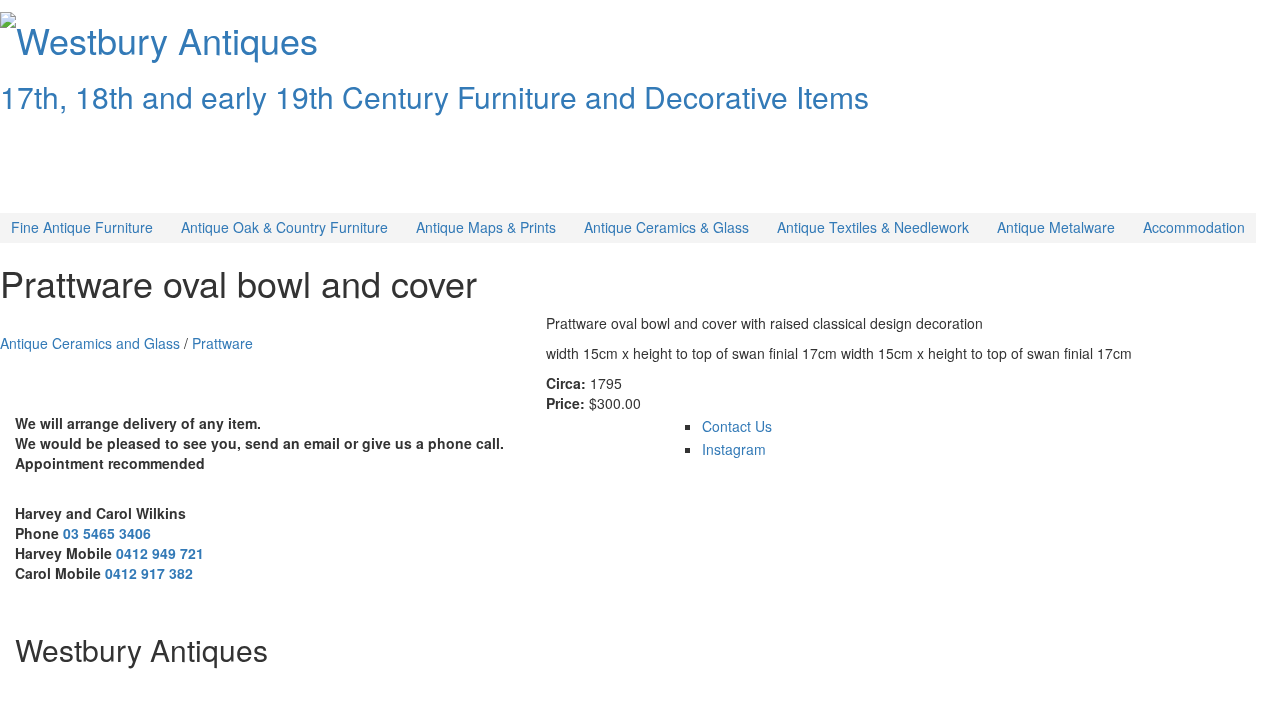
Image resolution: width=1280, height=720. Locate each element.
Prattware (222, 343)
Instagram (734, 449)
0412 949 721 (160, 553)
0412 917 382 (149, 573)
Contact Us (737, 426)
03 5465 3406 (107, 533)
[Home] (8, 18)
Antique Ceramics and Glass (90, 343)
